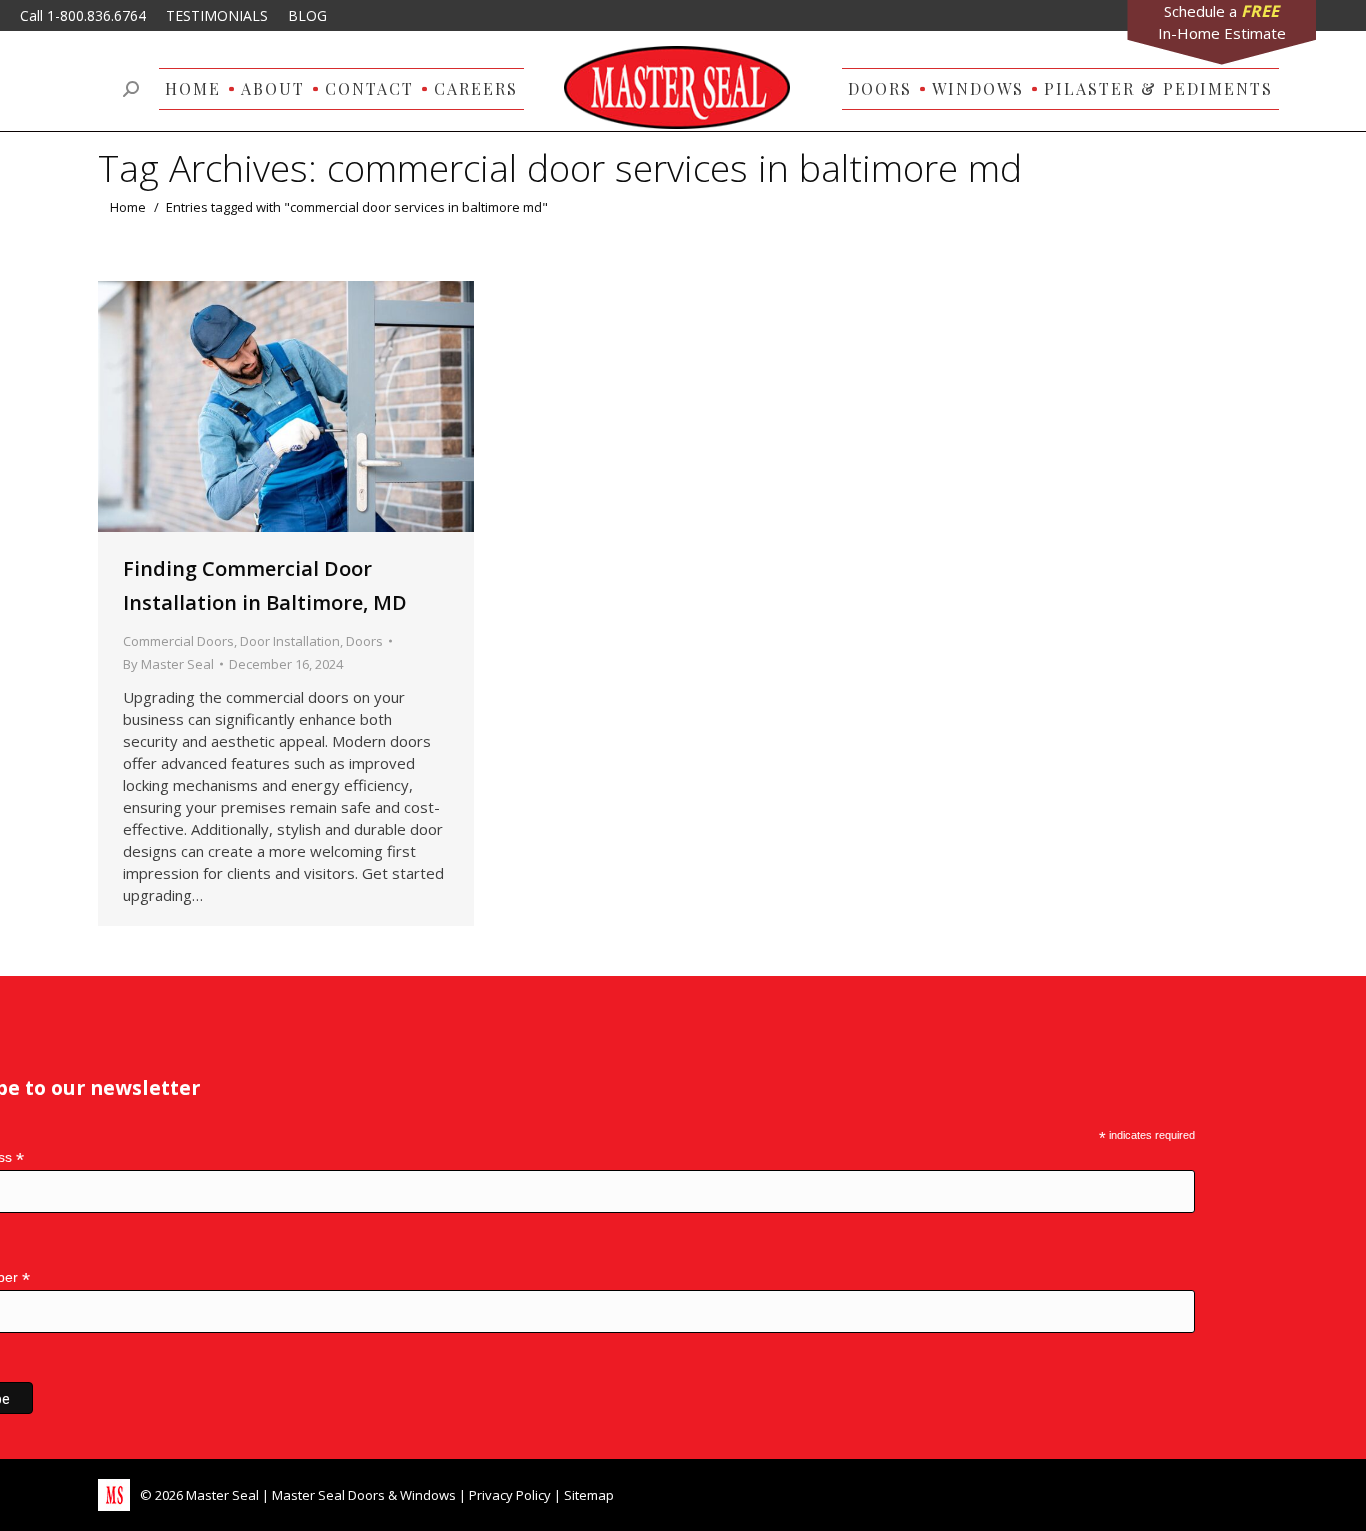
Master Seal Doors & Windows (364, 1495)
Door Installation (290, 641)
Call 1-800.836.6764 (83, 15)
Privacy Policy (510, 1495)
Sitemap (589, 1495)
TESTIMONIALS (217, 15)
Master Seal (222, 1495)
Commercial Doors (178, 641)
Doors (364, 641)
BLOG (307, 15)
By (168, 664)
